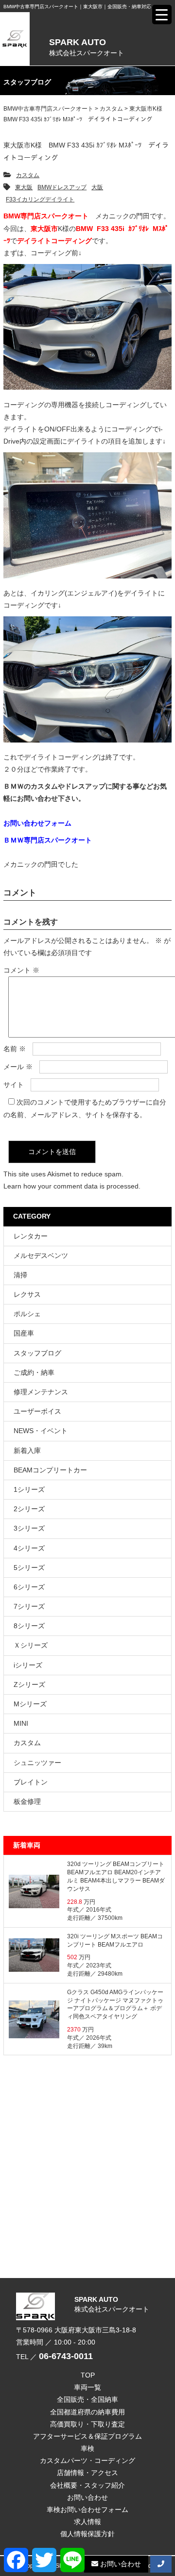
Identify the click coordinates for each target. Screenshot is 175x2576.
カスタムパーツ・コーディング (87, 2460)
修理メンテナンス (41, 1392)
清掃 (20, 1275)
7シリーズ (29, 1606)
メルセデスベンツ (41, 1255)
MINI (21, 1723)
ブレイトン (31, 1782)
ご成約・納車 (34, 1372)
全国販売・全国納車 (87, 2399)
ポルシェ (27, 1314)
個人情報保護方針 (87, 2534)
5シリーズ (29, 1568)
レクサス (27, 1294)
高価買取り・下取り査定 (87, 2424)
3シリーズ (29, 1528)
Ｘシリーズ (31, 1645)
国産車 (24, 1333)
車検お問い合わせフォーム (87, 2510)
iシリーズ (28, 1665)
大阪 (97, 187)
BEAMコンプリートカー (50, 1470)
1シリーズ (29, 1489)
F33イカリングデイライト (40, 199)
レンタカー (31, 1236)
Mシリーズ (30, 1704)
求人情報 (87, 2522)
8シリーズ (29, 1626)
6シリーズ (29, 1587)
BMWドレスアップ (62, 187)
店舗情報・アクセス (87, 2473)
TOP (88, 2375)
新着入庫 (27, 1451)
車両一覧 (87, 2387)
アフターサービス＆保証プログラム (87, 2436)
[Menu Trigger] (162, 15)
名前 (15, 1049)
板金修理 (27, 1801)
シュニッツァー (37, 1763)
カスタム (28, 175)
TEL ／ (54, 2357)
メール (18, 1067)
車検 (87, 2448)
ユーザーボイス (37, 1411)
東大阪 (24, 187)
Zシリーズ (29, 1684)
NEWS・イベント (41, 1431)
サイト (14, 1085)
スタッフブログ (37, 1353)
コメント (21, 970)
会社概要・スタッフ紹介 (87, 2485)
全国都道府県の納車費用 (87, 2412)
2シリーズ (29, 1509)
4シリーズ (29, 1548)
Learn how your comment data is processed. (72, 1186)
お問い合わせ (87, 2497)
